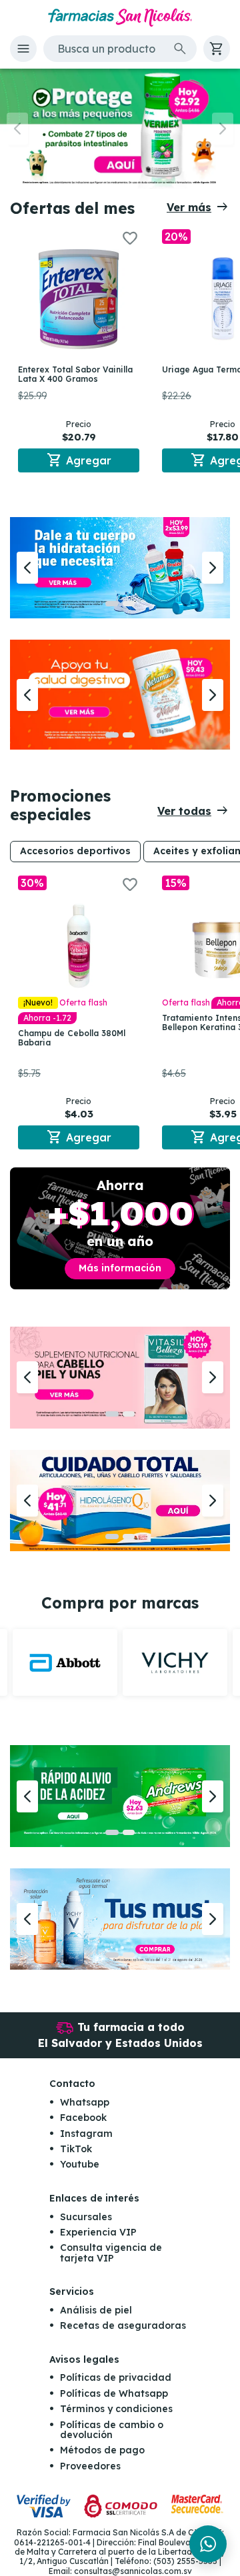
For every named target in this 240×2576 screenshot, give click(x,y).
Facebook (83, 2118)
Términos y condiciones (116, 2409)
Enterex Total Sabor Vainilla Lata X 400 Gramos (75, 374)
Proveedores (90, 2466)
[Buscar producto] (180, 49)
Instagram (86, 2134)
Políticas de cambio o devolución (112, 2430)
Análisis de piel (96, 2310)
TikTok (76, 2149)
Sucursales (86, 2217)
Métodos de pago (102, 2450)
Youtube (80, 2164)
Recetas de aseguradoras (123, 2325)
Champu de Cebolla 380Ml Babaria (72, 1038)
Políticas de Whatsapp (114, 2393)
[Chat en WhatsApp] (208, 2544)
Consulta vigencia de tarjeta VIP (111, 2253)
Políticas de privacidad (116, 2377)
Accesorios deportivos (75, 851)
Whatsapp (85, 2102)
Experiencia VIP (98, 2232)
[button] (23, 49)
